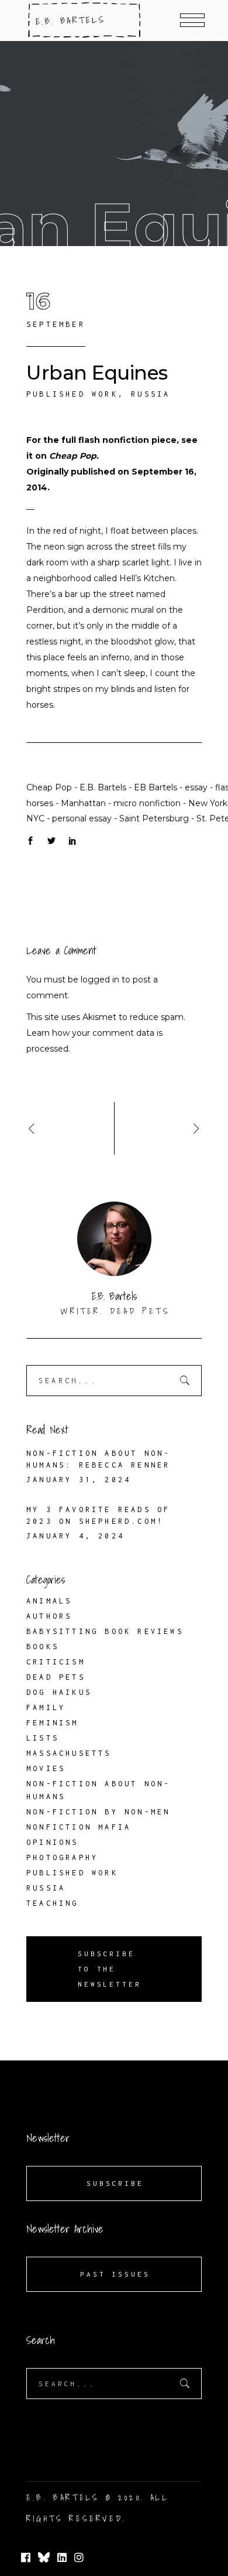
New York (208, 803)
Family (46, 1707)
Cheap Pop (73, 456)
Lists (43, 1738)
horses (40, 803)
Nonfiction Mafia (79, 1827)
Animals (49, 1601)
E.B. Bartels (103, 787)
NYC (35, 818)
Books (43, 1647)
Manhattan (83, 803)
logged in (100, 980)
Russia (151, 394)
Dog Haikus (59, 1692)
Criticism (56, 1662)
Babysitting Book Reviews (105, 1631)
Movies (46, 1768)
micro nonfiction (147, 803)
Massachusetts (69, 1753)
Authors (49, 1616)
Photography (62, 1857)
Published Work (72, 394)
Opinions (53, 1842)
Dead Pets (56, 1677)
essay (196, 787)
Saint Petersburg (154, 818)
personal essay (82, 818)
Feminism (53, 1723)
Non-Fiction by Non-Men (98, 1812)
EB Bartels (156, 787)
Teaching (53, 1903)
